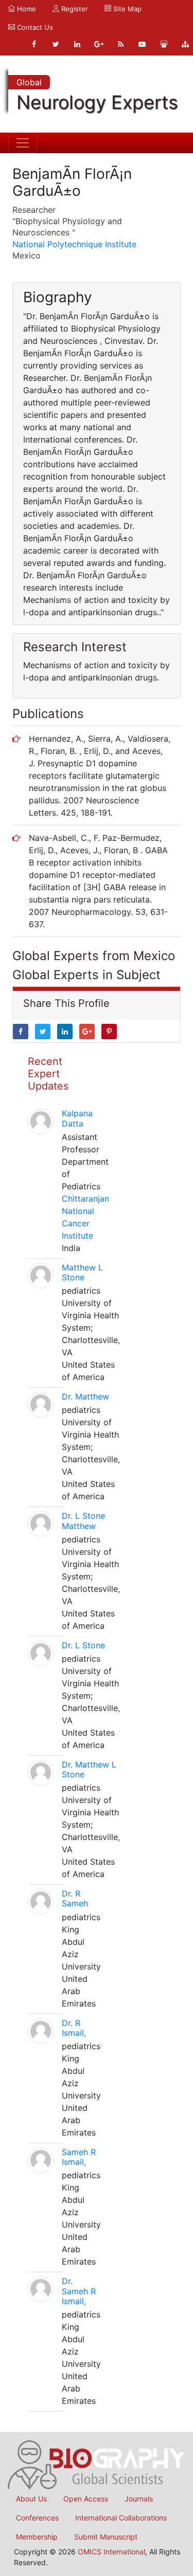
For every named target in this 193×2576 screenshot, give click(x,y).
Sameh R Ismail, (79, 2157)
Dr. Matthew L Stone (89, 1769)
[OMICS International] (97, 2464)
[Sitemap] (185, 44)
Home (25, 9)
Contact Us (34, 27)
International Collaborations (121, 2518)
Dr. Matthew (85, 1396)
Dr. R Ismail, (74, 2028)
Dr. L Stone (83, 1645)
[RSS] (120, 44)
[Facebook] (34, 44)
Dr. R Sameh (75, 1898)
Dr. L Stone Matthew (83, 1521)
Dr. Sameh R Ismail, (79, 2291)
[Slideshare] (164, 44)
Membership (37, 2537)
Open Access (86, 2499)
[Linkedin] (77, 44)
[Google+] (99, 44)
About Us (31, 2499)
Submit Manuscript (106, 2537)
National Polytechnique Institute (74, 244)
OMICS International (111, 2552)
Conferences (37, 2518)
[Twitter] (56, 44)
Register (74, 9)
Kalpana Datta (77, 1118)
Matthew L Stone (82, 1272)
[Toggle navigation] (23, 143)
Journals (139, 2499)
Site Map (126, 9)
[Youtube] (142, 44)
